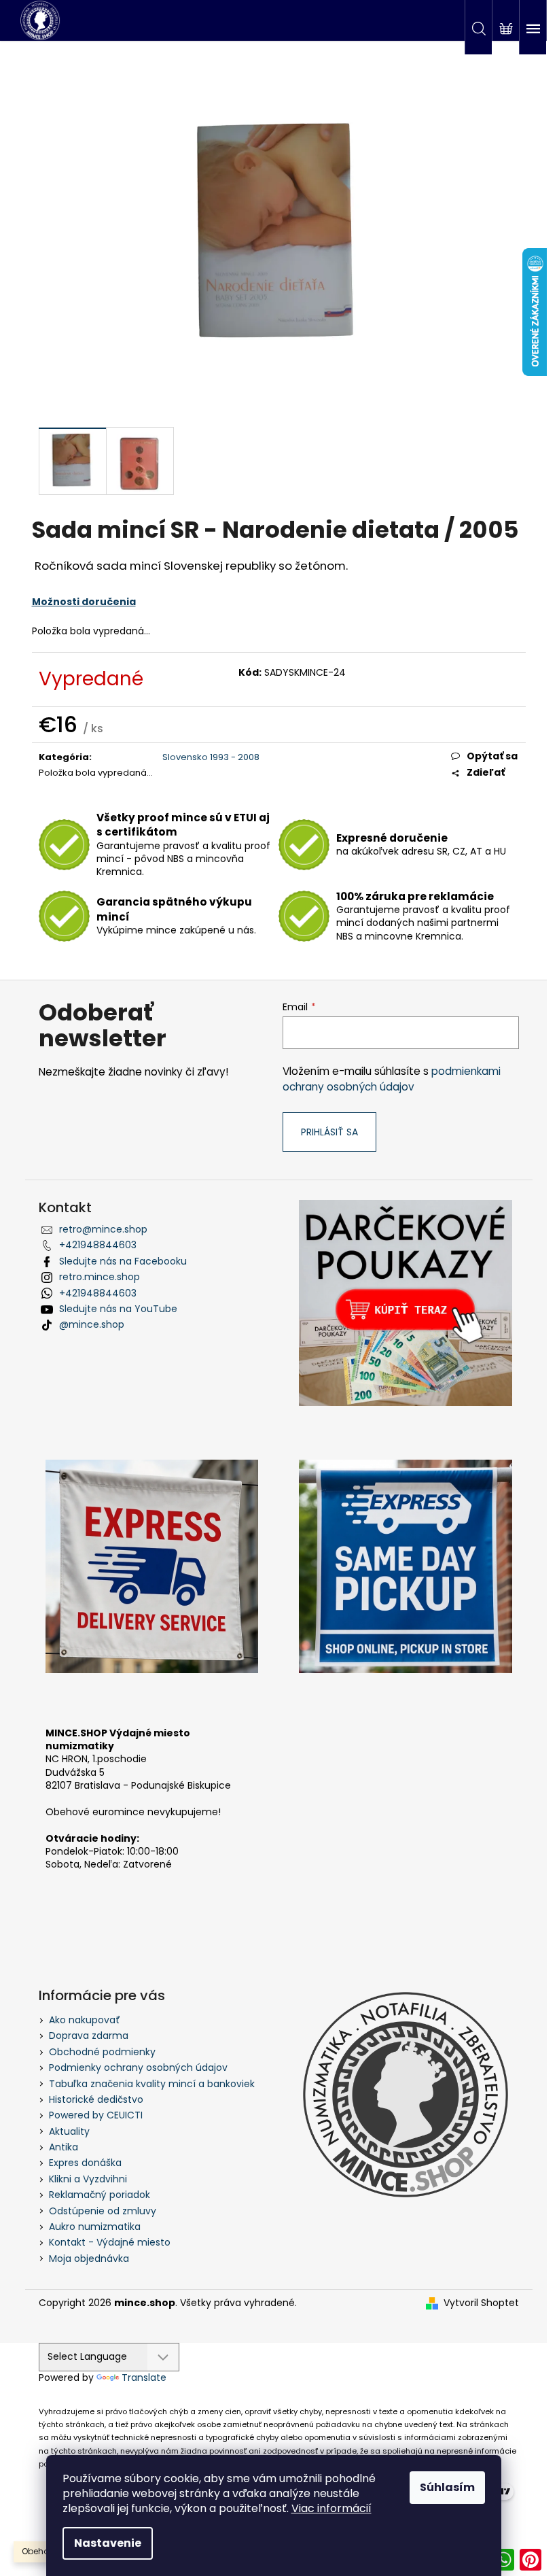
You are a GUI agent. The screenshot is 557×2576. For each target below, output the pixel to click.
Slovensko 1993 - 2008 (211, 757)
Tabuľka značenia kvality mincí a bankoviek (152, 2084)
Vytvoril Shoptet (481, 2303)
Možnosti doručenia (84, 602)
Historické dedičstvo (96, 2099)
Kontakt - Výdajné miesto (110, 2242)
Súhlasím (447, 2487)
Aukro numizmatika (95, 2227)
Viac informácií (331, 2508)
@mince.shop (92, 1324)
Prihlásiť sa (329, 1132)
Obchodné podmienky (102, 2052)
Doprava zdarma (89, 2036)
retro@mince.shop (103, 1229)
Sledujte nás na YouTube (118, 1309)
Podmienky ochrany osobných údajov (138, 2067)
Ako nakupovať (85, 2020)
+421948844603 (98, 1245)
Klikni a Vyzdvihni (88, 2179)
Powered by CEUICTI (96, 2115)
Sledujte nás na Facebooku (123, 1261)
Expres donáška (85, 2163)
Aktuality (69, 2131)
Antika (64, 2147)
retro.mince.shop (100, 1277)
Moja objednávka (89, 2259)
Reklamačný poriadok (100, 2195)
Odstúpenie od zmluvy (103, 2211)
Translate (144, 2377)
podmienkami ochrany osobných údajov (392, 1079)
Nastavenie (108, 2543)
